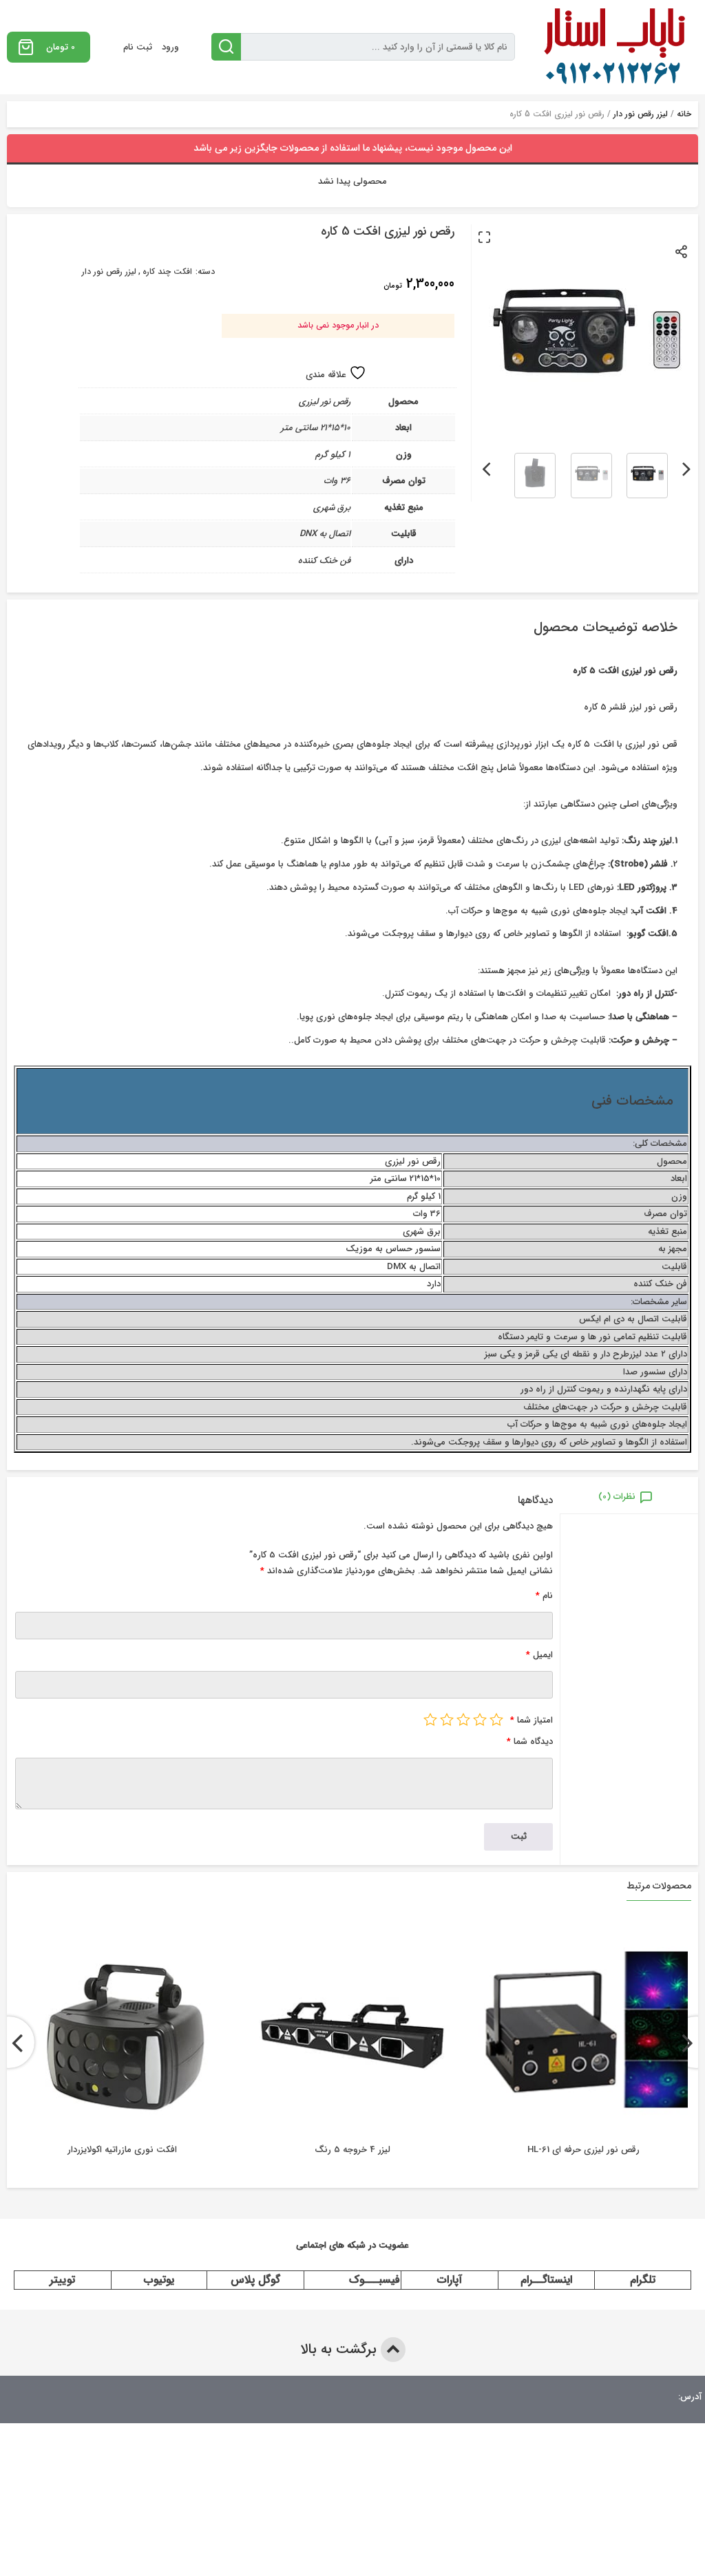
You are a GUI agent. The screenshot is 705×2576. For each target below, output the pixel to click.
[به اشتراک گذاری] (682, 251)
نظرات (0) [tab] (617, 1497)
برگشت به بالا (340, 2349)
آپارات (450, 2280)
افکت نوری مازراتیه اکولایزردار (122, 2150)
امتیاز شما (532, 1720)
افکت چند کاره (167, 272)
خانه (684, 114)
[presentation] (687, 467)
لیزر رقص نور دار (641, 114)
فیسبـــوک (375, 2280)
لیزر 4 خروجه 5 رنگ (352, 2150)
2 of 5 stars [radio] (480, 1719)
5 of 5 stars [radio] (430, 1719)
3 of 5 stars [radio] (463, 1719)
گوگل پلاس (255, 2280)
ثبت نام (138, 47)
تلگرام (643, 2280)
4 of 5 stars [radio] (447, 1719)
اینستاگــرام (546, 2280)
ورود (170, 47)
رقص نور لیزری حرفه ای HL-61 (583, 2150)
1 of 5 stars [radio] (496, 1719)
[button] (484, 237)
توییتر (62, 2280)
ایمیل (539, 1655)
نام (544, 1596)
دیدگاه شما (530, 1742)
